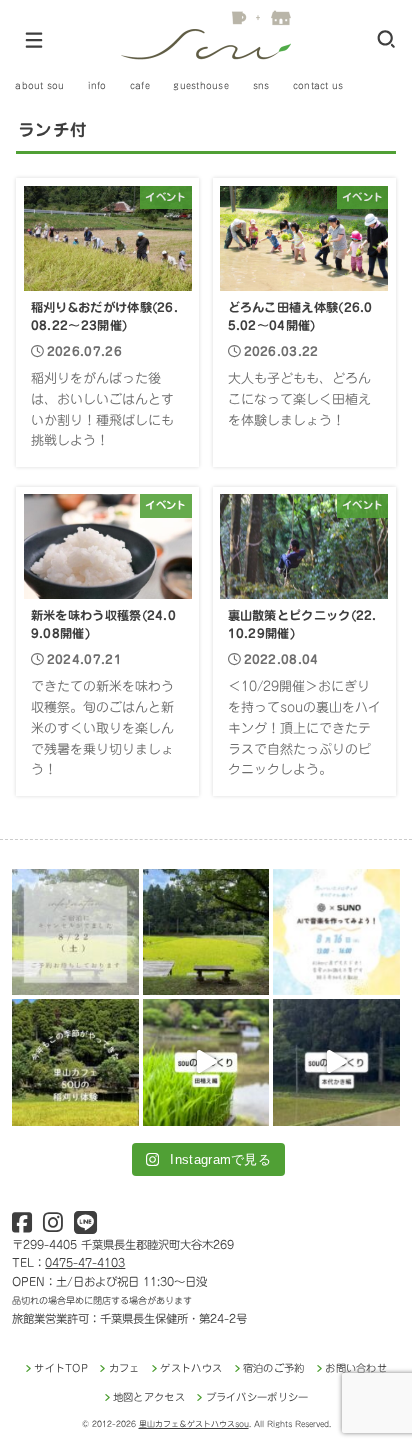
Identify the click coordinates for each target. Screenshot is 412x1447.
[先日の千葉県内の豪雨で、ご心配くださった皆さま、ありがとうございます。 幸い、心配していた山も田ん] (206, 932)
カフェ (124, 1368)
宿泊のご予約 (274, 1368)
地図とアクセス (149, 1397)
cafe (140, 85)
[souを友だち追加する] (85, 1226)
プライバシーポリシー (257, 1397)
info (97, 85)
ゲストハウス (191, 1368)
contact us (318, 85)
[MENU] (33, 48)
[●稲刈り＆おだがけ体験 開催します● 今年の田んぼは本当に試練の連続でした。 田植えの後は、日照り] (75, 1062)
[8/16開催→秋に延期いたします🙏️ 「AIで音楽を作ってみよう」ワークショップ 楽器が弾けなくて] (336, 932)
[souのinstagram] (53, 1226)
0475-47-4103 (85, 1262)
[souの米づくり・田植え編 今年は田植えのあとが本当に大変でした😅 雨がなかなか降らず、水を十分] (206, 1062)
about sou (39, 85)
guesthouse (201, 85)
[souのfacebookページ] (22, 1226)
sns (261, 85)
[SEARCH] (386, 39)
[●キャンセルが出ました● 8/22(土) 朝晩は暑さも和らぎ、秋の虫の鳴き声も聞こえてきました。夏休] (75, 932)
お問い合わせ (356, 1368)
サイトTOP (61, 1368)
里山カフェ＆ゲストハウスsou (194, 1424)
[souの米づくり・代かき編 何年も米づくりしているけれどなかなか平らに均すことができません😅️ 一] (336, 1062)
